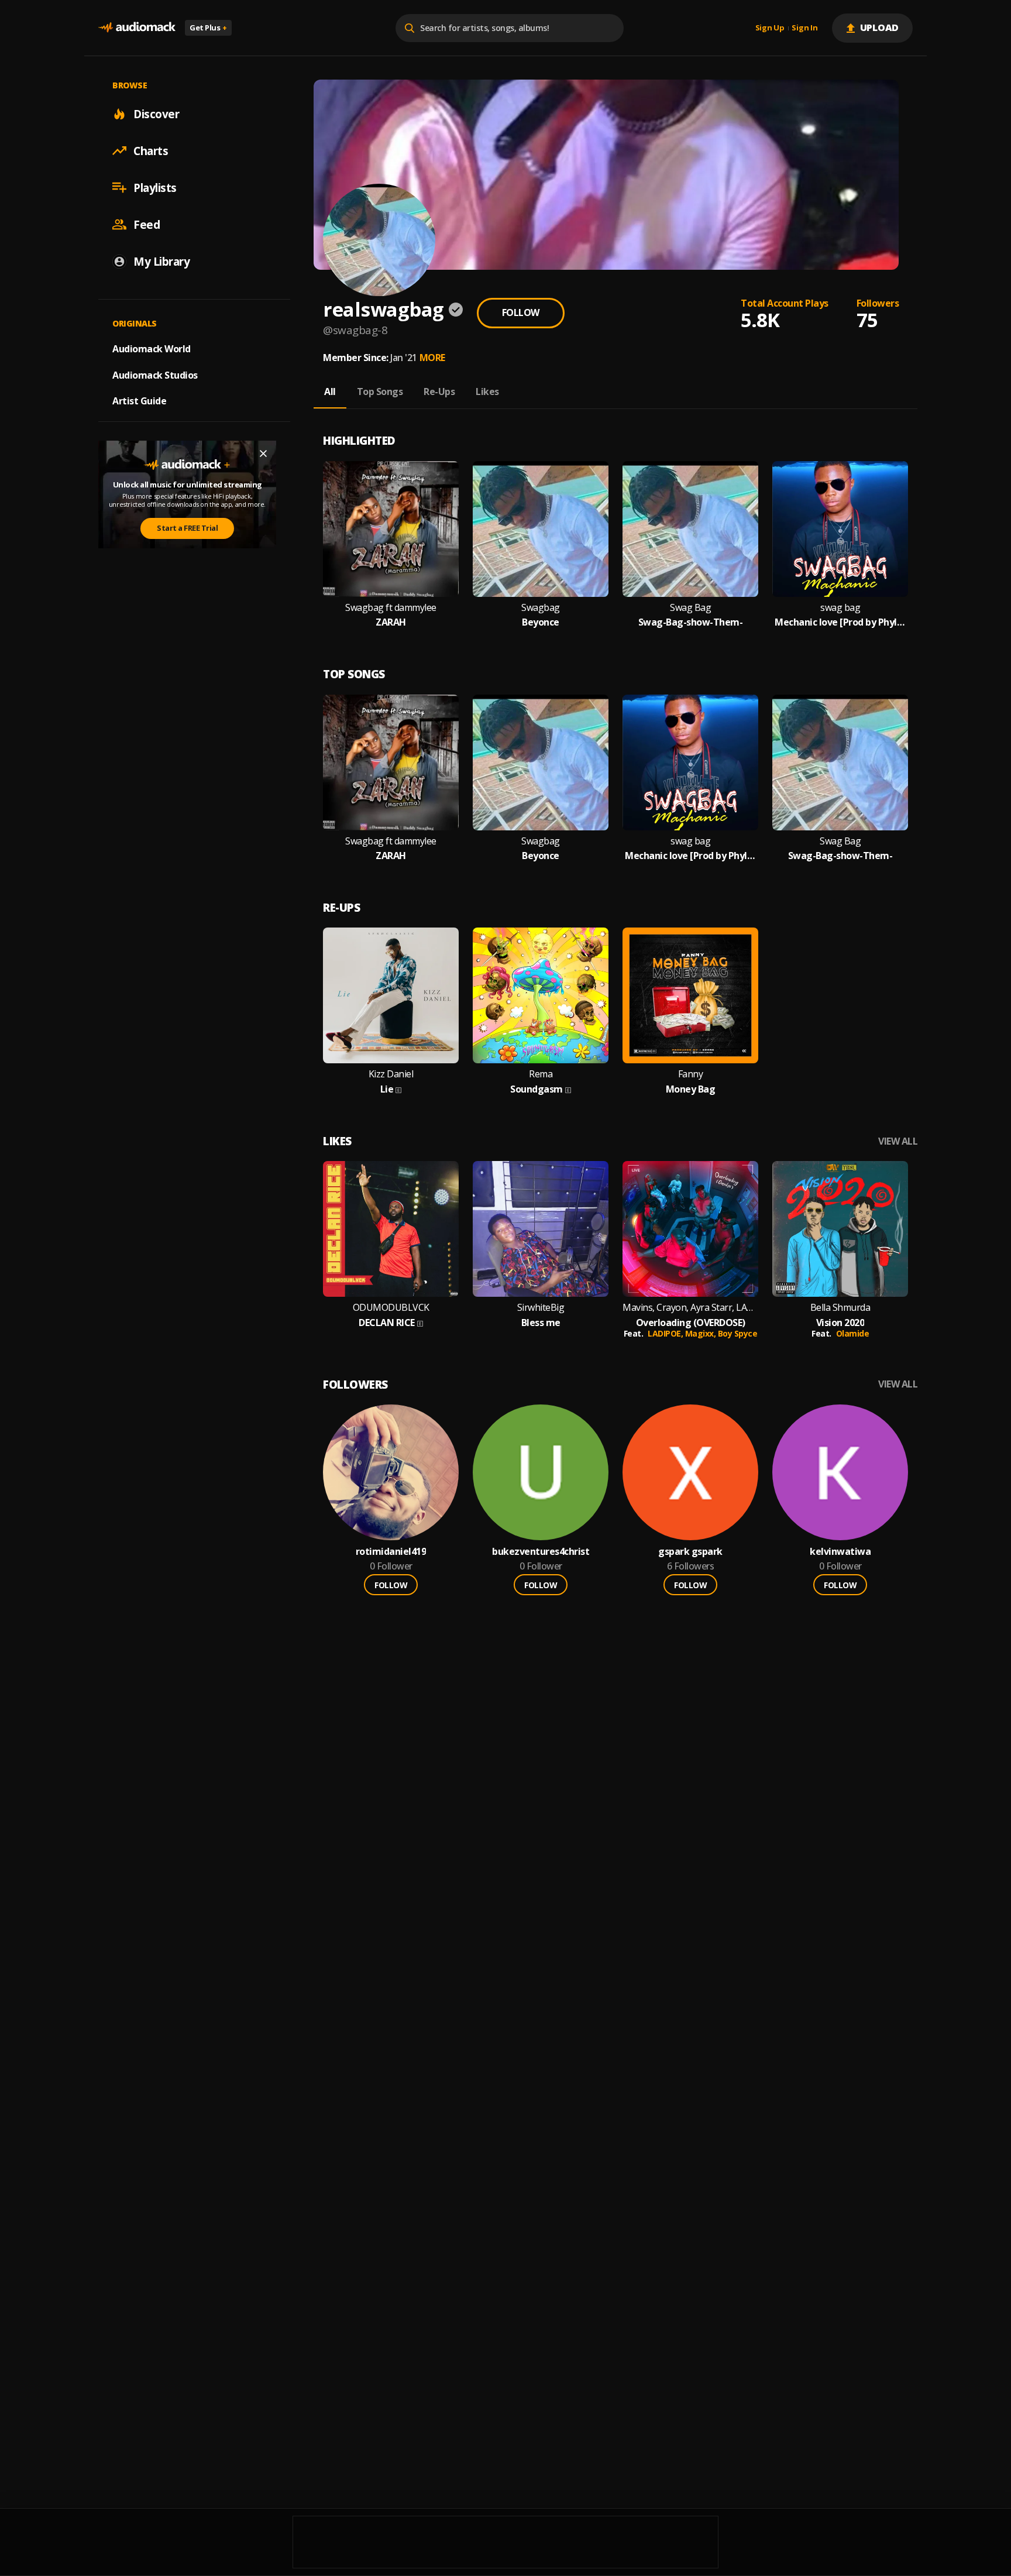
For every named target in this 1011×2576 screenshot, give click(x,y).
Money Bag (691, 1089)
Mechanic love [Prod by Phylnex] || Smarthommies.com (840, 622)
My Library (161, 261)
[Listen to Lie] (391, 995)
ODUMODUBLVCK (391, 1308)
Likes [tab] (487, 391)
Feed (147, 224)
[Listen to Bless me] (541, 1229)
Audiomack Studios (155, 375)
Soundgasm (537, 1089)
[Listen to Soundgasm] (541, 995)
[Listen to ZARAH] (391, 529)
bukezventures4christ (541, 1552)
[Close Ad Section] (263, 454)
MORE (432, 358)
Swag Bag (690, 608)
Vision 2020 (840, 1323)
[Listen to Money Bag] (690, 995)
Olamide (853, 1333)
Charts (151, 150)
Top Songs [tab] (380, 391)
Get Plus (208, 28)
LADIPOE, (666, 1333)
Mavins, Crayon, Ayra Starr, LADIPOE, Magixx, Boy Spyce (690, 1308)
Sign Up (770, 28)
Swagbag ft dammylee (391, 608)
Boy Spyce (738, 1333)
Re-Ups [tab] (439, 391)
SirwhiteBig (541, 1308)
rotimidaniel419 (391, 1552)
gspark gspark (690, 1552)
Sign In (804, 28)
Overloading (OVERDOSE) (691, 1323)
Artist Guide (139, 401)
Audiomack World (152, 348)
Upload (880, 28)
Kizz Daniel (391, 1074)
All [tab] (330, 391)
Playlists (155, 187)
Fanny (691, 1074)
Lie (387, 1089)
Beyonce (541, 622)
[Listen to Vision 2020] (840, 1229)
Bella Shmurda (840, 1308)
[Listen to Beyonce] (541, 529)
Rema (541, 1074)
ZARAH (391, 622)
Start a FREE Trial (187, 528)
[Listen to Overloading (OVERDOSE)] (690, 1229)
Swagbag (541, 608)
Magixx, (701, 1333)
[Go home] (137, 28)
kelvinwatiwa (840, 1552)
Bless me (541, 1323)
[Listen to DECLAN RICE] (391, 1229)
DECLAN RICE (387, 1323)
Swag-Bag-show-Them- (691, 622)
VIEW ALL (898, 1141)
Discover (156, 114)
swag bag (840, 608)
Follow (521, 312)
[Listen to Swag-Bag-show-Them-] (690, 529)
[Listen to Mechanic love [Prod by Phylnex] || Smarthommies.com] (840, 529)
